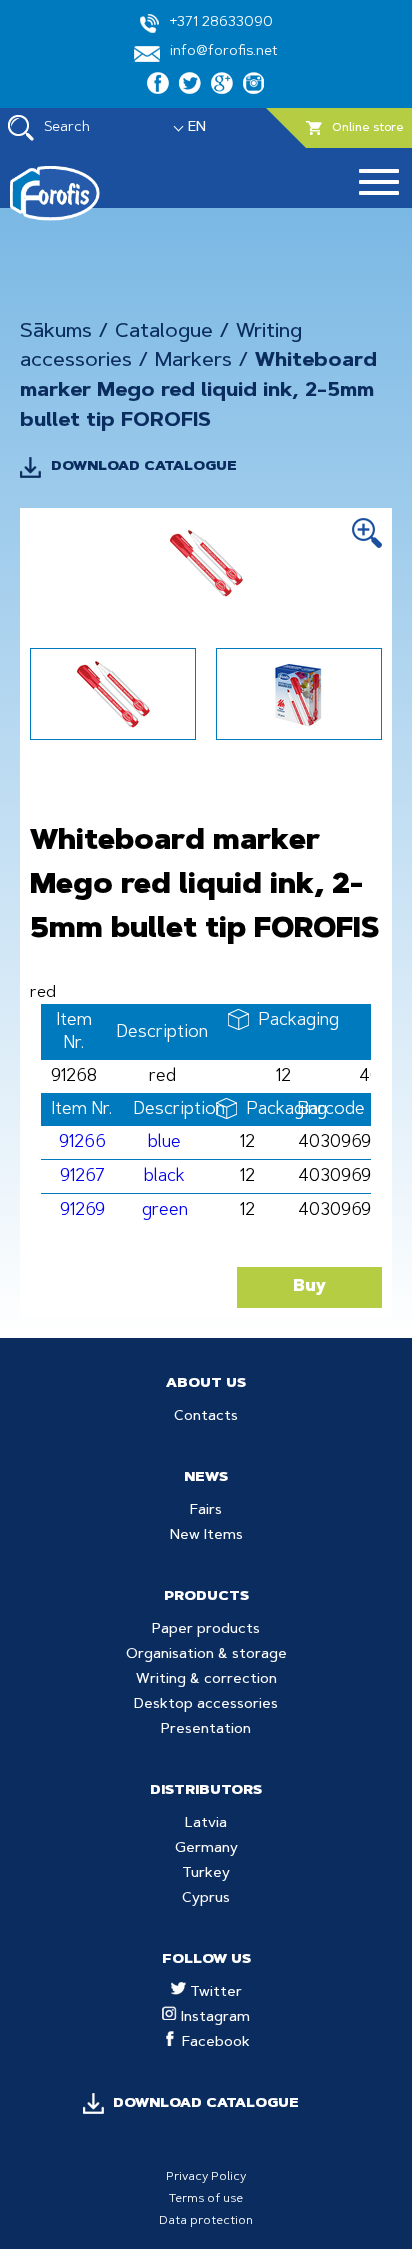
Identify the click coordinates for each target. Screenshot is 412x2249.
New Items (206, 1536)
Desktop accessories (206, 1705)
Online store (368, 128)
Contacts (206, 1417)
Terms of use (206, 2199)
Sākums (56, 332)
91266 (82, 1142)
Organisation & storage (206, 1655)
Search (67, 128)
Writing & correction (206, 1680)
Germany (206, 1849)
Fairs (206, 1511)
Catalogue (164, 332)
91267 (82, 1176)
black (164, 1176)
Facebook (214, 2043)
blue (164, 1142)
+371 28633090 (221, 23)
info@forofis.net (224, 52)
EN (197, 128)
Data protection (206, 2221)
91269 (82, 1210)
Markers (193, 361)
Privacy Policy (206, 2177)
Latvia (206, 1824)
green (165, 1210)
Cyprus (206, 1899)
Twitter (214, 1993)
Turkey (206, 1874)
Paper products (206, 1630)
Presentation (206, 1730)
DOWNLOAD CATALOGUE (144, 467)
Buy (309, 1287)
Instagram (213, 2018)
